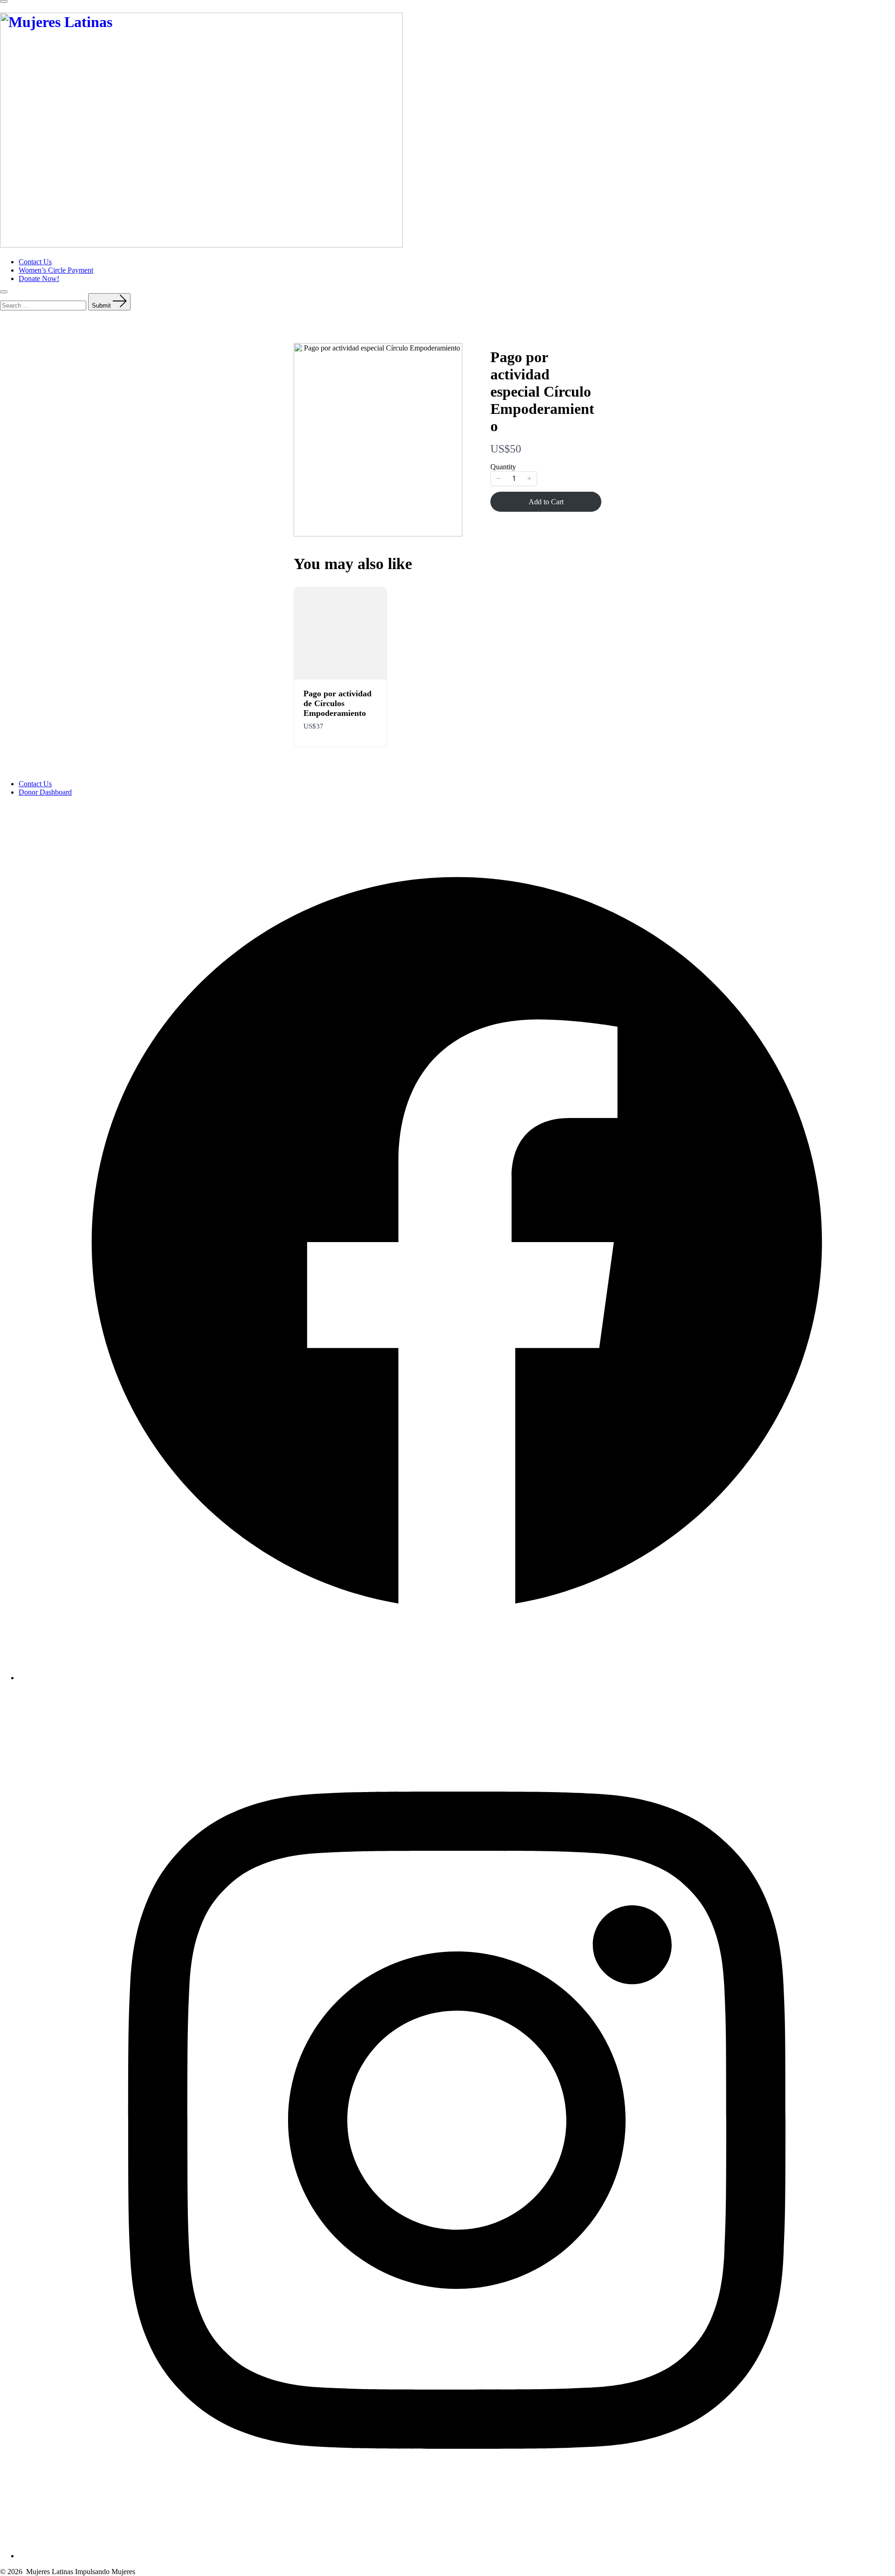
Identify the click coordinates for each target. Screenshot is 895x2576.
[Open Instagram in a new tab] (457, 2556)
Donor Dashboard (45, 792)
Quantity (503, 467)
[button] (498, 479)
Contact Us (35, 262)
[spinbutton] (514, 479)
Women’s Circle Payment (56, 270)
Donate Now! (39, 278)
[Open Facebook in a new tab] (457, 1678)
